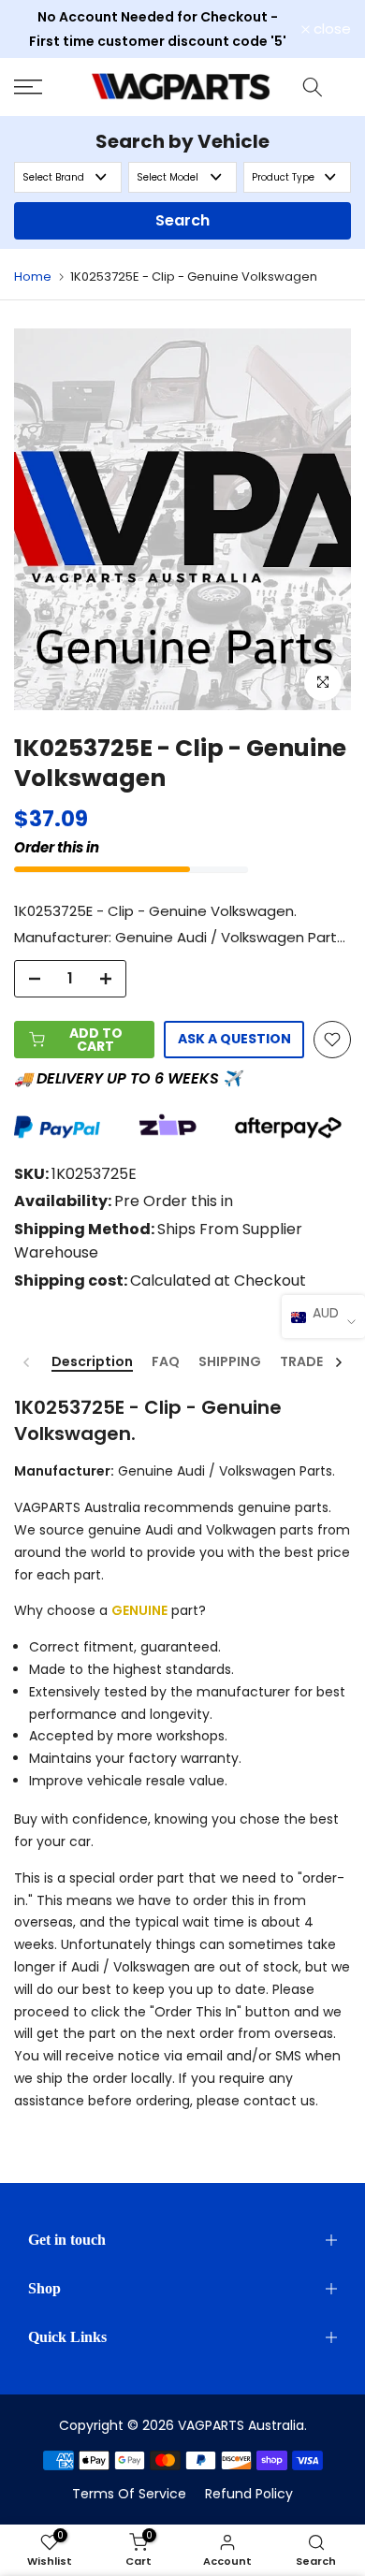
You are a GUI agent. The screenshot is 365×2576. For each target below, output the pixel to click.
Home (33, 277)
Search (182, 220)
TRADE (301, 1362)
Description (92, 1362)
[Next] (338, 1362)
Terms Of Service (129, 2494)
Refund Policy (249, 2494)
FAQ (166, 1362)
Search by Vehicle (182, 141)
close (330, 29)
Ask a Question (234, 1039)
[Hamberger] (46, 87)
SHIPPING (230, 1362)
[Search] (313, 87)
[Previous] (27, 1362)
